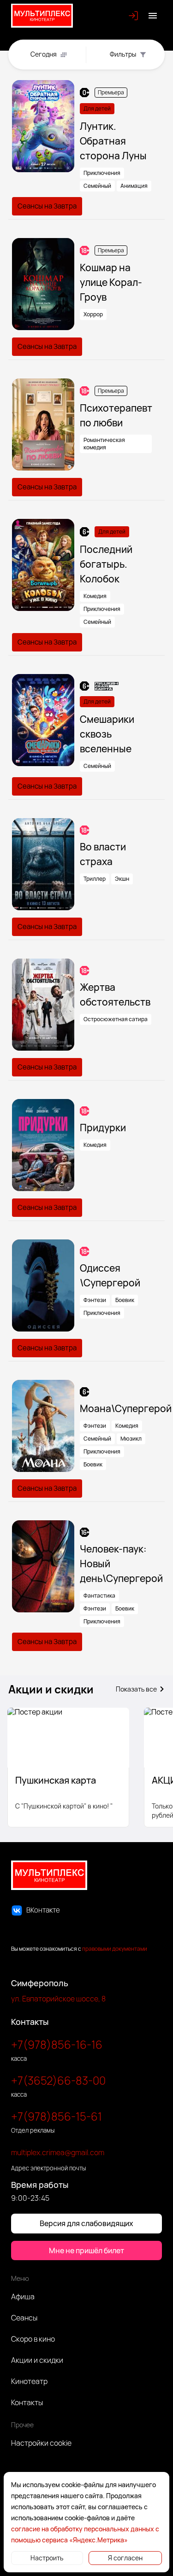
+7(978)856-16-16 (57, 2044)
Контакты (27, 2402)
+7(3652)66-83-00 (58, 2080)
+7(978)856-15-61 (57, 2116)
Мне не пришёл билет (86, 2250)
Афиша (23, 2297)
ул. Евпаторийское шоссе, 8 (58, 1999)
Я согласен (125, 2558)
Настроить (47, 2558)
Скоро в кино (33, 2339)
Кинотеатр (29, 2381)
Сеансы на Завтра (47, 206)
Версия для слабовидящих (86, 2223)
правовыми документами (115, 1949)
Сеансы (24, 2318)
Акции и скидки (37, 2360)
